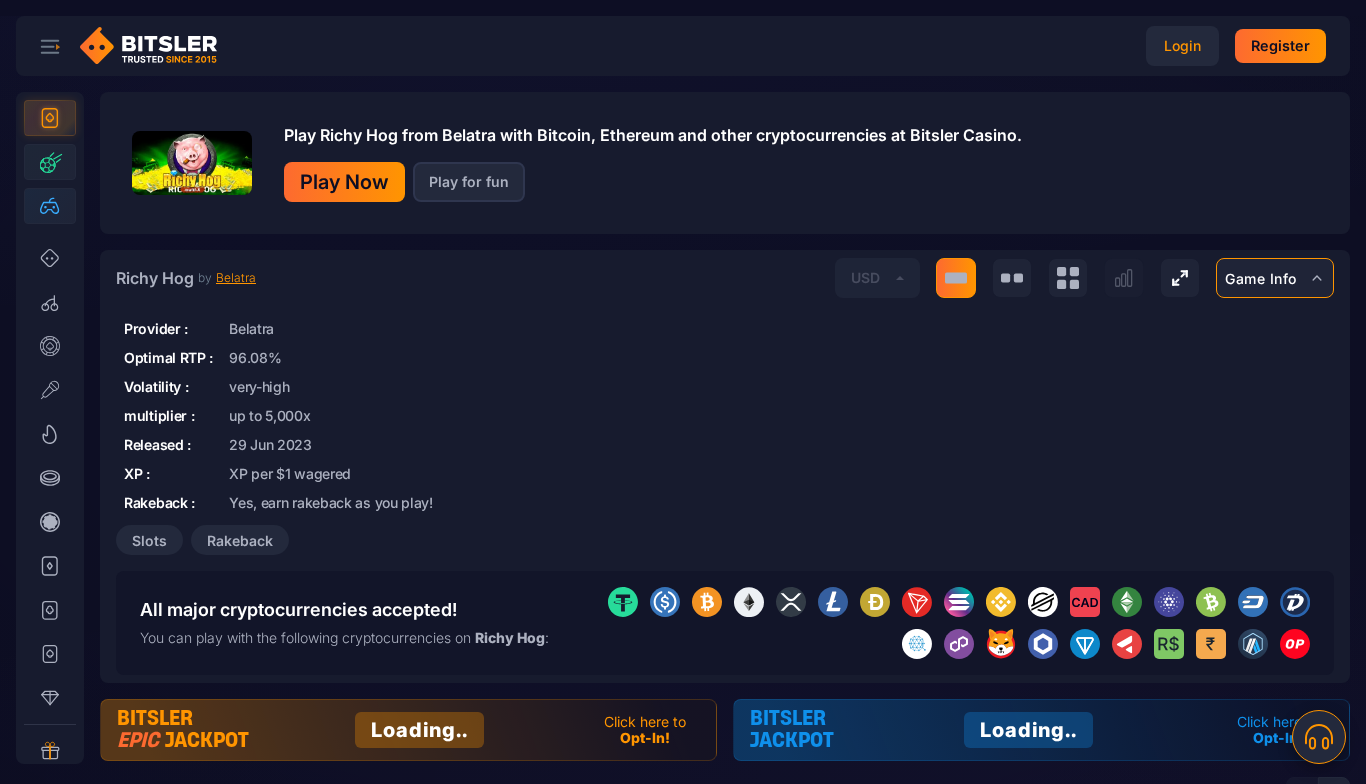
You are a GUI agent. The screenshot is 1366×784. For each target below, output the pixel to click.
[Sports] (50, 162)
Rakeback (240, 540)
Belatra (236, 277)
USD (865, 277)
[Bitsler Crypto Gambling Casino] (156, 46)
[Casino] (50, 118)
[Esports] (50, 206)
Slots (149, 540)
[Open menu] (50, 46)
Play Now (344, 182)
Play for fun (469, 181)
